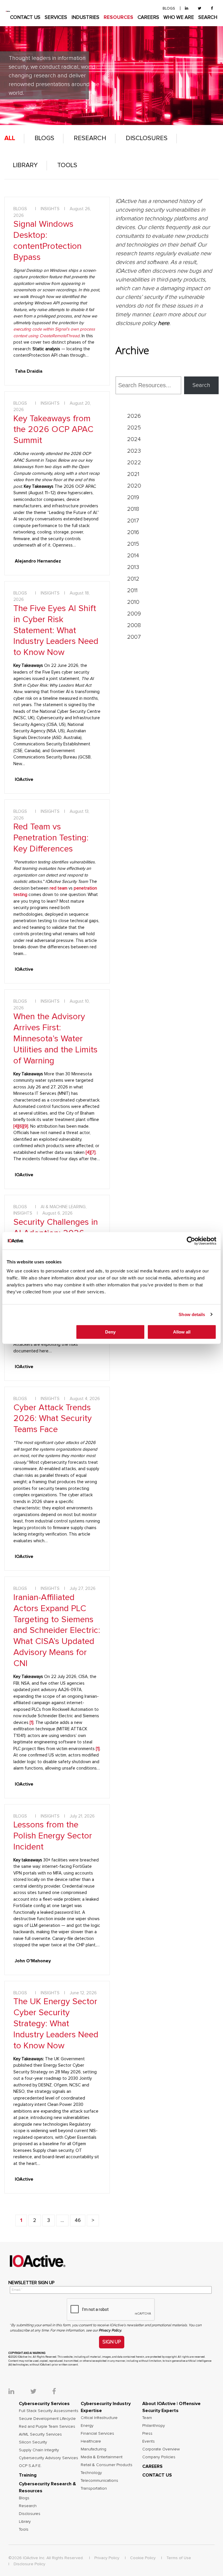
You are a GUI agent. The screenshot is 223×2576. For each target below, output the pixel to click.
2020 (134, 486)
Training (28, 2475)
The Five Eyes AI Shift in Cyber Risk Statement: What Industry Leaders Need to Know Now (56, 631)
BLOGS (169, 9)
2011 (132, 590)
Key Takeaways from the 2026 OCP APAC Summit (53, 430)
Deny (110, 1332)
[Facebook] (212, 9)
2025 (134, 428)
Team (147, 2418)
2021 (133, 474)
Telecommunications (99, 2481)
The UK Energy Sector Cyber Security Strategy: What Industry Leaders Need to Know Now (56, 2024)
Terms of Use (179, 2558)
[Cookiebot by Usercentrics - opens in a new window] (191, 1241)
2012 (133, 579)
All (10, 138)
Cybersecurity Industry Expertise (106, 2407)
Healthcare (91, 2441)
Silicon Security (33, 2442)
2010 (133, 602)
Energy (87, 2426)
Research (90, 138)
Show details (192, 1314)
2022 (134, 463)
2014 (133, 556)
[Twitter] (199, 9)
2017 (133, 521)
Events (149, 2441)
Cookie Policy (143, 2558)
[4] (16, 1126)
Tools (67, 165)
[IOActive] (8, 11)
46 (78, 2220)
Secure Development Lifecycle (47, 2419)
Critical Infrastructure (99, 2418)
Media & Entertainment (102, 2457)
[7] (93, 1153)
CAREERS (148, 18)
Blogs (44, 138)
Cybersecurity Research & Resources (47, 2487)
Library (25, 165)
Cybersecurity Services (44, 2404)
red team (59, 888)
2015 (133, 544)
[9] (26, 1126)
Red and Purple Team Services (47, 2427)
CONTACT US (25, 18)
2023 (134, 451)
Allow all (182, 1332)
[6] (21, 1126)
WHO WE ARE (179, 18)
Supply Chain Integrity (39, 2450)
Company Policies (159, 2457)
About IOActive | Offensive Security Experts (171, 2407)
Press (147, 2434)
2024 (134, 439)
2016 (133, 532)
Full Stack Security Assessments (49, 2411)
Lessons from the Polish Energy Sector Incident (53, 1836)
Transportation (94, 2488)
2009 (134, 614)
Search (201, 385)
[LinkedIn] (187, 9)
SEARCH (208, 18)
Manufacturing (93, 2449)
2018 (133, 509)
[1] (98, 1749)
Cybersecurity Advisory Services (48, 2458)
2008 (134, 625)
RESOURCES (118, 18)
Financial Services (97, 2434)
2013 (133, 567)
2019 (133, 497)
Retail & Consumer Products (107, 2465)
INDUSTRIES (85, 18)
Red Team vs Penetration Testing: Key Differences (51, 838)
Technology (91, 2473)
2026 (134, 416)
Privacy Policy (107, 2558)
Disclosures (147, 138)
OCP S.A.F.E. (30, 2466)
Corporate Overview (161, 2449)
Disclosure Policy (29, 2564)
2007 (134, 637)
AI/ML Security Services (40, 2434)
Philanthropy (154, 2426)
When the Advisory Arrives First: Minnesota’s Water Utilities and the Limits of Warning (55, 1039)
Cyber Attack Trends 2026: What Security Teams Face (53, 1419)
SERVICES (56, 18)
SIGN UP (112, 2342)
